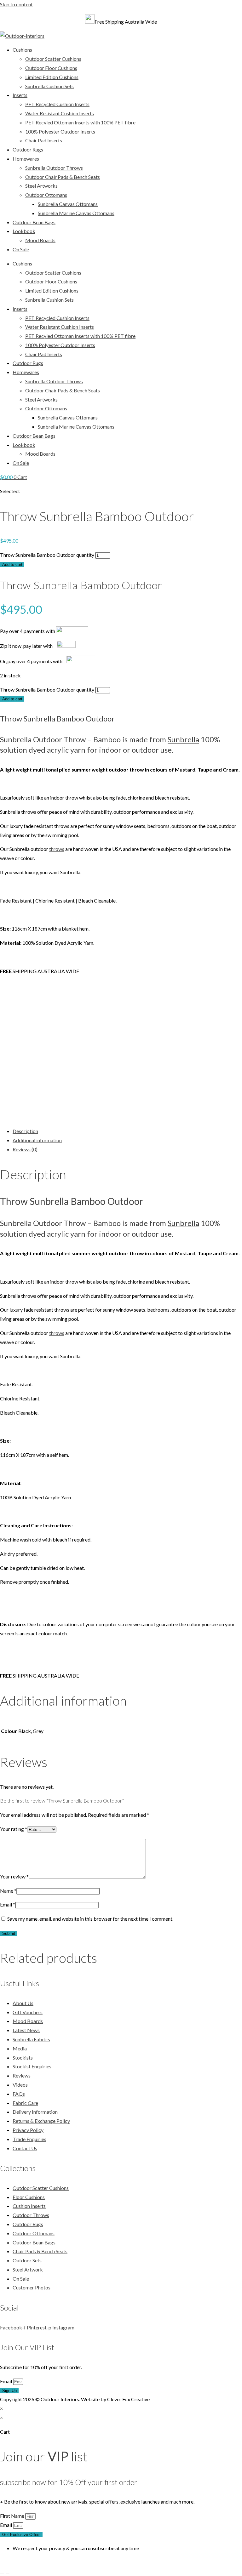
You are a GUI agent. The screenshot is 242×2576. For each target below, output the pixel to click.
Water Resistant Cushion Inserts (60, 113)
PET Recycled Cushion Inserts (57, 104)
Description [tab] (25, 1131)
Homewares (26, 159)
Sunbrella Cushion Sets (49, 86)
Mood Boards (40, 240)
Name (8, 1891)
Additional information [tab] (37, 1140)
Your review (14, 1876)
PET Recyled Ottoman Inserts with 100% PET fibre (80, 122)
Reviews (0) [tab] (25, 1149)
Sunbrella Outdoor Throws (54, 168)
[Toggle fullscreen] (8, 2564)
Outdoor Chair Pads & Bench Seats (63, 177)
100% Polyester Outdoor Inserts (60, 131)
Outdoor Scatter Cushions (53, 59)
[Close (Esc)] (18, 2564)
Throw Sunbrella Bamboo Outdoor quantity (47, 555)
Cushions (22, 50)
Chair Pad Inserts (44, 140)
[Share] (13, 2564)
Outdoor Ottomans (46, 195)
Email (8, 1904)
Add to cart (12, 564)
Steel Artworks (41, 186)
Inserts (20, 95)
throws (57, 849)
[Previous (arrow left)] (2, 2573)
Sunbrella (183, 739)
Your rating (14, 1829)
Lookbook (24, 231)
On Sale (21, 249)
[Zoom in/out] (2, 2564)
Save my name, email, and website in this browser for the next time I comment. (90, 1919)
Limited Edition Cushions (52, 77)
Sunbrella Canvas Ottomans (68, 204)
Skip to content (16, 4)
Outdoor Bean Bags (34, 222)
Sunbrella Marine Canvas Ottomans (76, 213)
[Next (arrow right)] (8, 2573)
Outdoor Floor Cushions (51, 68)
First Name (13, 2516)
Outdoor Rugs (28, 149)
